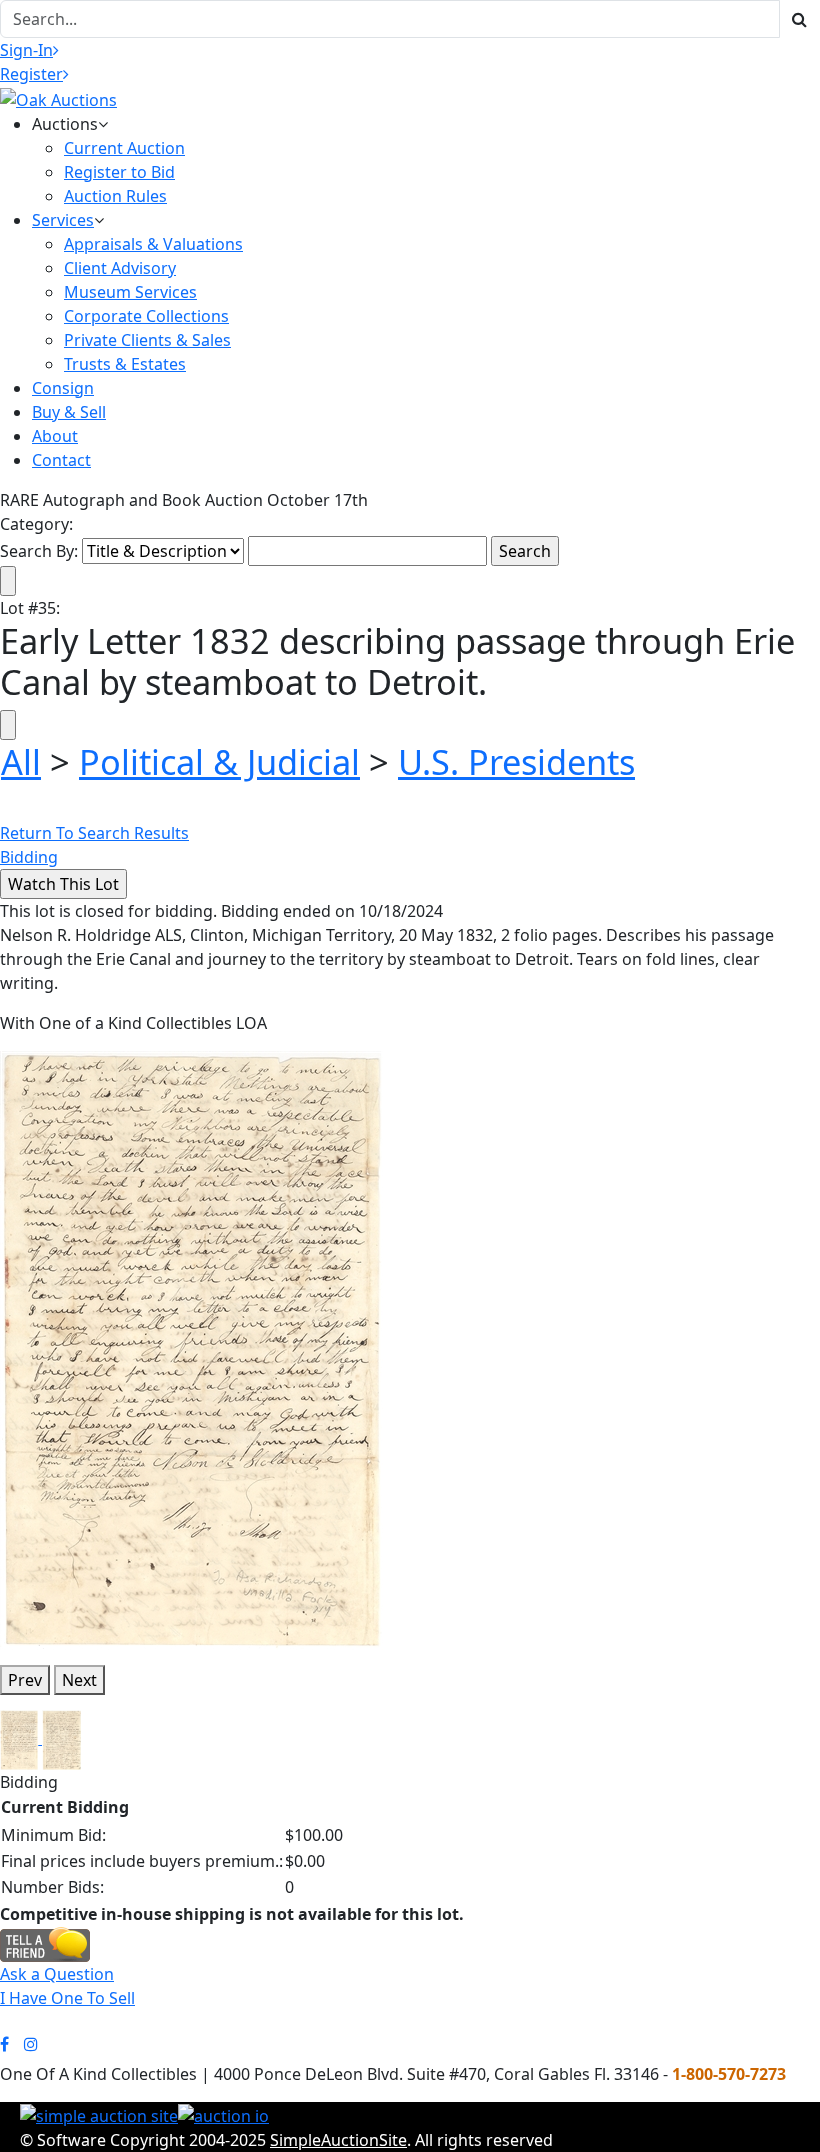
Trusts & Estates (125, 364)
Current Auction (124, 148)
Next (79, 1680)
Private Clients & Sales (147, 340)
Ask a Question (57, 1974)
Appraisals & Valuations (153, 244)
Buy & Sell (69, 412)
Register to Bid (119, 172)
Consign (63, 388)
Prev (25, 1680)
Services (63, 220)
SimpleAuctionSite (338, 2140)
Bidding (29, 857)
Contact (61, 460)
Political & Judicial (219, 761)
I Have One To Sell (67, 1998)
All (21, 761)
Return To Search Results (94, 833)
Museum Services (130, 292)
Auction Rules (115, 196)
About (55, 436)
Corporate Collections (146, 316)
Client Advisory (120, 268)
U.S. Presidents (516, 761)
